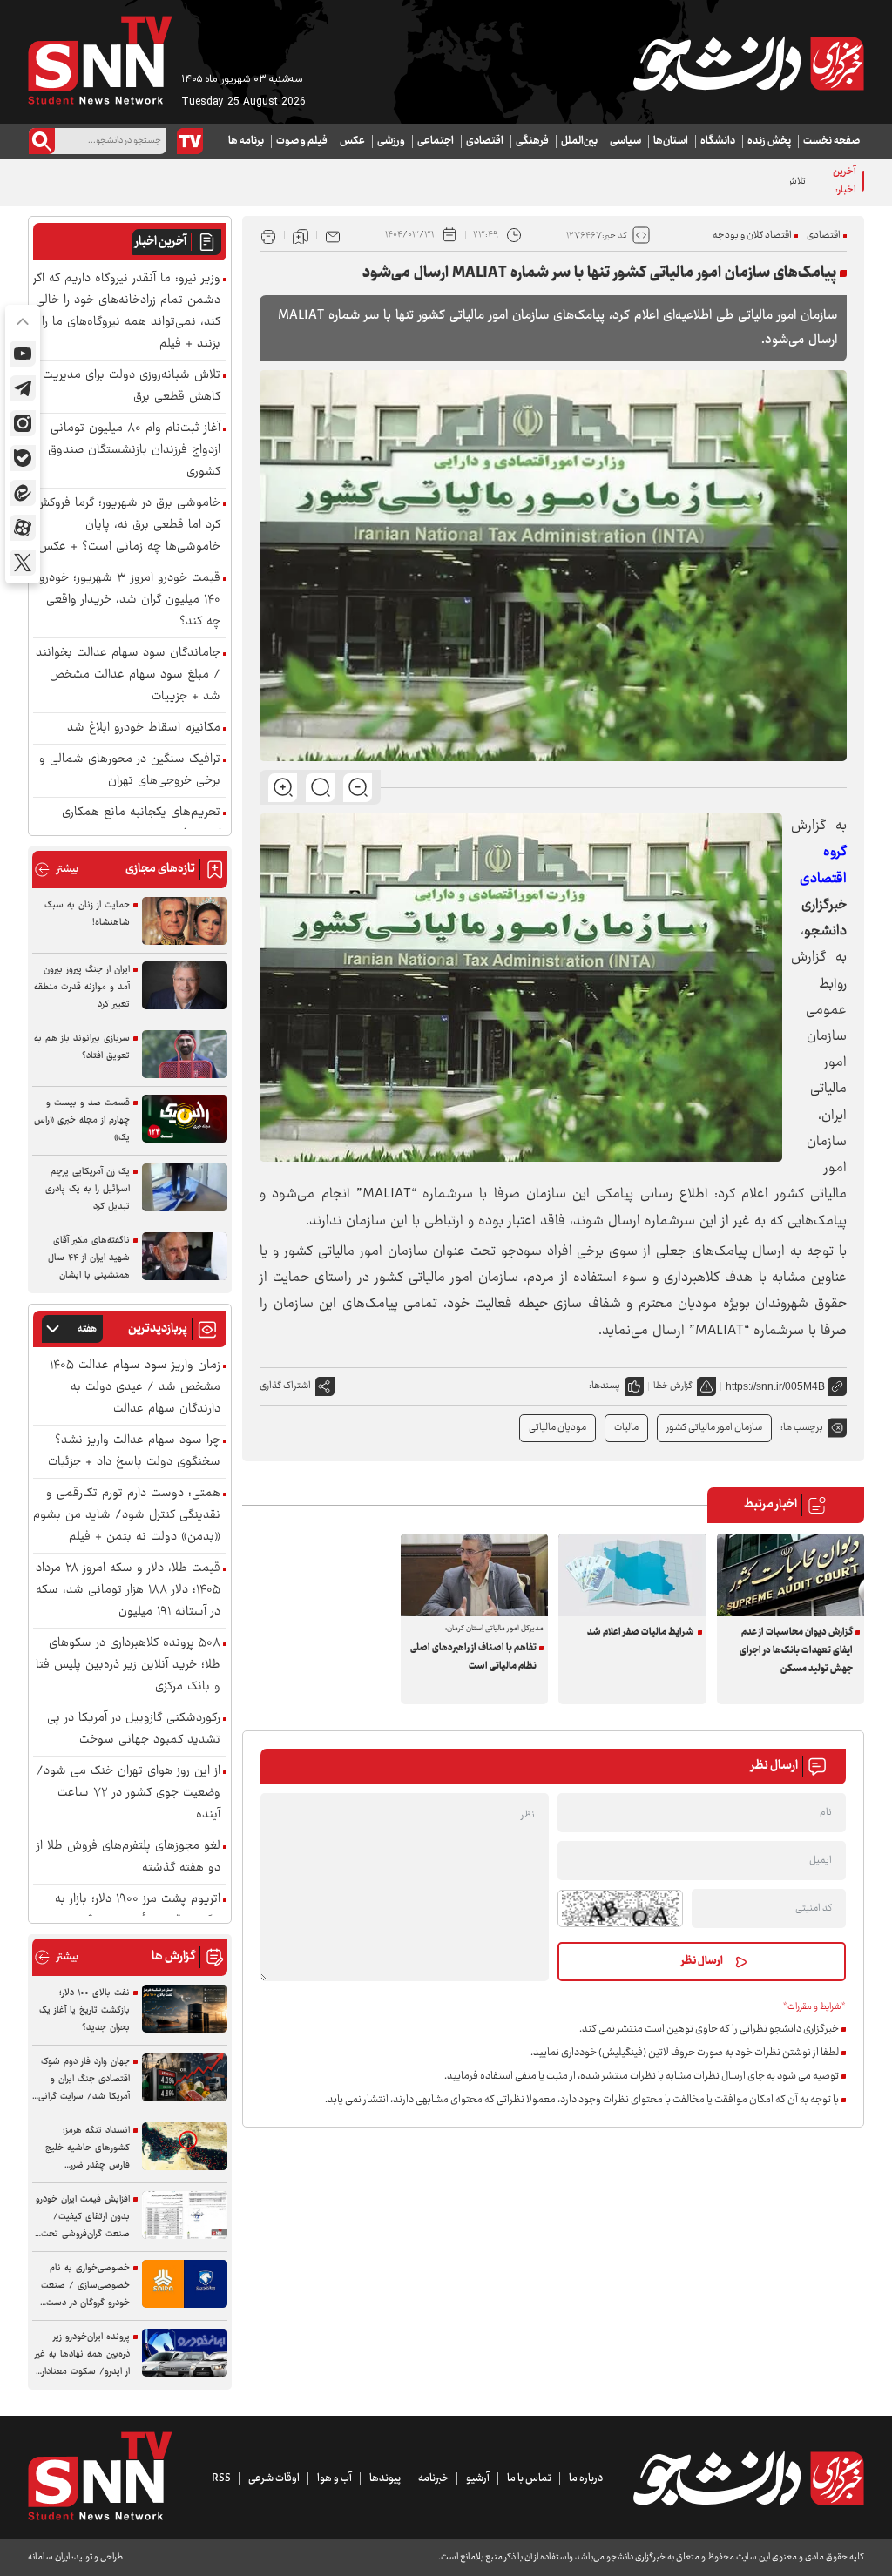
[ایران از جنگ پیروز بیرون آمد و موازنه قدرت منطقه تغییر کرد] (185, 985)
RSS (221, 2478)
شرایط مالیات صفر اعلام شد (641, 1632)
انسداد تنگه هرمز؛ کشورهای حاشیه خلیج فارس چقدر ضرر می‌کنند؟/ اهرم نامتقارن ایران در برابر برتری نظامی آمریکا (83, 2148)
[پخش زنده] (190, 141)
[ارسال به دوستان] (333, 235)
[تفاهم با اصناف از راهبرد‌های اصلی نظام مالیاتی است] (475, 1575)
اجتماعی (436, 141)
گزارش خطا (673, 1386)
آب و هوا (334, 2478)
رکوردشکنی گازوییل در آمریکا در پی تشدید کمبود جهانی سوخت (134, 1730)
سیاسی (625, 141)
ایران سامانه (49, 2557)
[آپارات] (23, 528)
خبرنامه (433, 2478)
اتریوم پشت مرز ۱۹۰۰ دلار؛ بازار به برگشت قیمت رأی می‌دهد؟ (138, 1911)
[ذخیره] (301, 235)
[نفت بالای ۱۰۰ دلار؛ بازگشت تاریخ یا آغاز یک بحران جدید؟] (185, 2009)
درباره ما (586, 2478)
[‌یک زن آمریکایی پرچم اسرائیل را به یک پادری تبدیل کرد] (185, 1187)
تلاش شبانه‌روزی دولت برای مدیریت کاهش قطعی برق (705, 182)
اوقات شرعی (274, 2478)
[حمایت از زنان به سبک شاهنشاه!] (185, 921)
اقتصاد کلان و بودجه (752, 236)
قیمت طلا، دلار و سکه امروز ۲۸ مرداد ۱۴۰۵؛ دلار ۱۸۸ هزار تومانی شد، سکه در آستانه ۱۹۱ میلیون (128, 1591)
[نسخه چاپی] (268, 235)
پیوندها (385, 2478)
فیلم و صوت (302, 141)
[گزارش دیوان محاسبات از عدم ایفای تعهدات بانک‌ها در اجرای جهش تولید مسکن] (791, 1575)
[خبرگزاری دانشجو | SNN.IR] (748, 64)
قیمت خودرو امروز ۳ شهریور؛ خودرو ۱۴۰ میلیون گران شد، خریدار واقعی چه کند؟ (130, 600)
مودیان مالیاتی (557, 1428)
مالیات (626, 1428)
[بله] (23, 458)
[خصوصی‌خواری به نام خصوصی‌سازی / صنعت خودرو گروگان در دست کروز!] (185, 2284)
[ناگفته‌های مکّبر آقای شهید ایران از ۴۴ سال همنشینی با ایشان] (185, 1256)
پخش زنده (769, 141)
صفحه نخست (831, 141)
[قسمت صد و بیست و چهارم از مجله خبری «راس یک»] (185, 1119)
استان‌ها (671, 141)
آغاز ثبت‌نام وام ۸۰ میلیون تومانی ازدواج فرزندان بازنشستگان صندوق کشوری (134, 451)
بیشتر (56, 870)
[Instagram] (23, 423)
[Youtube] (23, 354)
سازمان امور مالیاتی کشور (714, 1428)
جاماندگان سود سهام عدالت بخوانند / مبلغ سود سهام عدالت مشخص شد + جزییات (128, 675)
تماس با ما (529, 2478)
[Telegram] (23, 388)
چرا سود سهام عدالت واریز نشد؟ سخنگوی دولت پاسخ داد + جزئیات (134, 1452)
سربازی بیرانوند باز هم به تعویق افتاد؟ (82, 1047)
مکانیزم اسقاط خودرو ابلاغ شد (144, 728)
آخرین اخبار (161, 242)
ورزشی (391, 141)
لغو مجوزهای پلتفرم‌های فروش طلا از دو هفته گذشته (128, 1858)
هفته (87, 1329)
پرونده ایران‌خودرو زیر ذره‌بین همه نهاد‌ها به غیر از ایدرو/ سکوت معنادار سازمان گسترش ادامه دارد (81, 2355)
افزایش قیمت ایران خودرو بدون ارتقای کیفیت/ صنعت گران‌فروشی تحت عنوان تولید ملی (83, 2217)
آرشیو (478, 2478)
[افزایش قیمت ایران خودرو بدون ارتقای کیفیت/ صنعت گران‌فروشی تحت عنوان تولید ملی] (185, 2215)
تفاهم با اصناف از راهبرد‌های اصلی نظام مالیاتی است (473, 1657)
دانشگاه (718, 141)
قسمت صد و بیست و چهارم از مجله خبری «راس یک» (82, 1120)
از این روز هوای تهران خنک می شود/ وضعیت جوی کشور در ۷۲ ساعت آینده (128, 1794)
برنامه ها (246, 141)
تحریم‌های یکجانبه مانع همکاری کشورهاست (141, 824)
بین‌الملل (579, 141)
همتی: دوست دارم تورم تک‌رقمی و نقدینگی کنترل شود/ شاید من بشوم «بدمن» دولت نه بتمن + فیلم (127, 1516)
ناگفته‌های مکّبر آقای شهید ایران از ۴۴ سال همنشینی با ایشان (89, 1258)
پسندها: (605, 1386)
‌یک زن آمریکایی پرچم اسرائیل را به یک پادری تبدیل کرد (88, 1189)
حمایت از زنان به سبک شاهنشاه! (87, 914)
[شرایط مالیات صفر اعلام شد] (632, 1575)
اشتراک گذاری (285, 1386)
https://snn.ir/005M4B (775, 1386)
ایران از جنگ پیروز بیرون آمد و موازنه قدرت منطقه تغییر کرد (82, 987)
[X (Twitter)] (23, 563)
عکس (352, 141)
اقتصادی (485, 141)
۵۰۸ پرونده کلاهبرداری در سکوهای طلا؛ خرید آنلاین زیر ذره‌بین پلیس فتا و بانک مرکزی (128, 1666)
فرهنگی (532, 141)
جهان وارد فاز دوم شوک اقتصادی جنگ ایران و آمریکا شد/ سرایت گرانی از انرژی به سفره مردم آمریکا (84, 2080)
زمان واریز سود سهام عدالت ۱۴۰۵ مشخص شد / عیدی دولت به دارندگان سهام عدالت (135, 1388)
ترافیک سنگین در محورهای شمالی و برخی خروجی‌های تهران (130, 771)
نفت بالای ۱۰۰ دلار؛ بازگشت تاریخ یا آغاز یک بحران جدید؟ (84, 2010)
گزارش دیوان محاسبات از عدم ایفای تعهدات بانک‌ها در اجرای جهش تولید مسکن (796, 1651)
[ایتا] (23, 493)
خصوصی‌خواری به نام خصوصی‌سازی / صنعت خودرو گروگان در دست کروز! (85, 2286)
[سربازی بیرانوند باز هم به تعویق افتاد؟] (185, 1054)
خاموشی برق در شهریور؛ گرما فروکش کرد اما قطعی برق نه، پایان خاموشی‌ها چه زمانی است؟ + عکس (128, 526)
